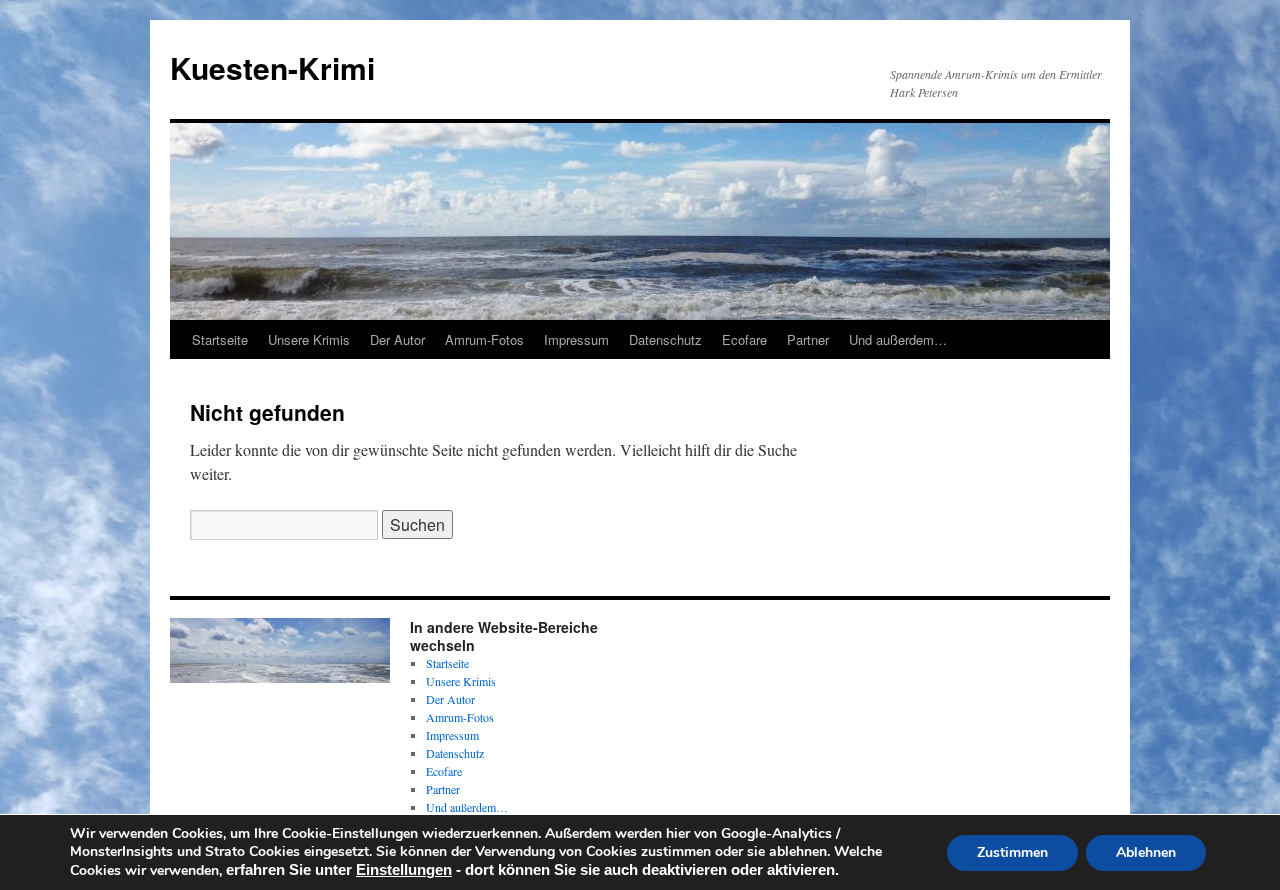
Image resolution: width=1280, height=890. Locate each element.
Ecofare (744, 339)
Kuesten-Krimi (272, 67)
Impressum (576, 339)
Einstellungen (404, 870)
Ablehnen (1146, 852)
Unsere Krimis (309, 339)
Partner (808, 339)
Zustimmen (1012, 852)
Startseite (220, 339)
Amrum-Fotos (484, 339)
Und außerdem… (898, 339)
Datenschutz (665, 339)
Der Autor (397, 339)
